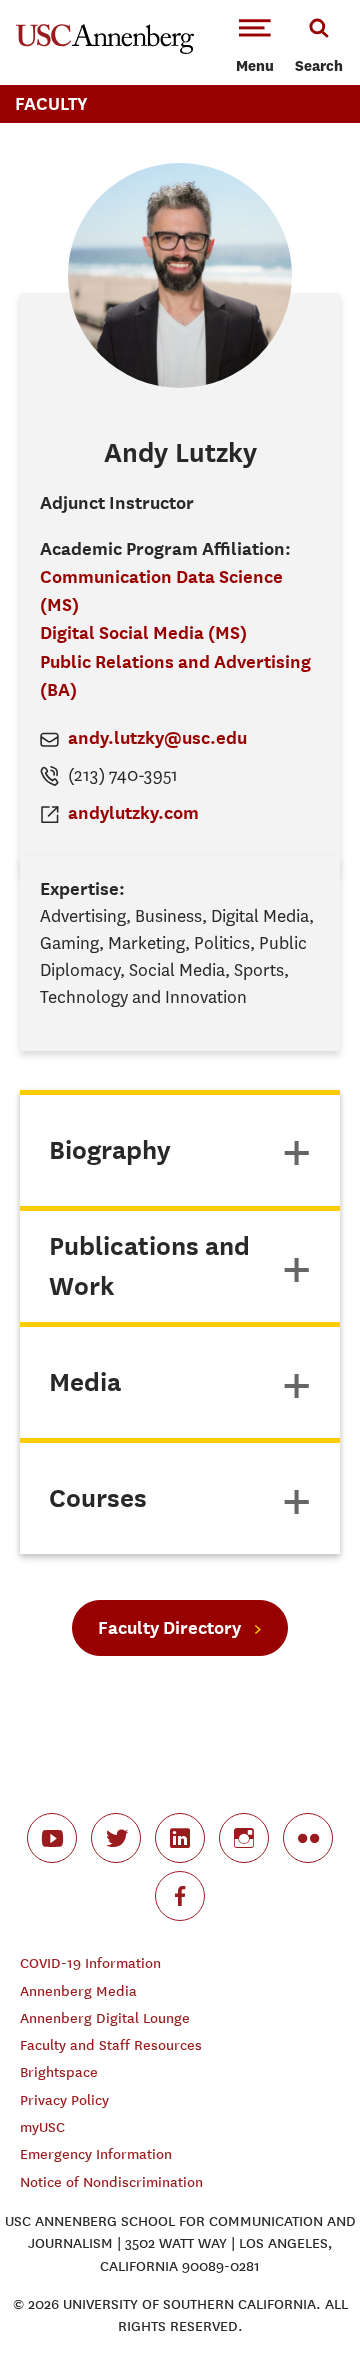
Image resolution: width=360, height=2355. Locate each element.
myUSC (42, 2127)
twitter (116, 1838)
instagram (244, 1838)
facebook (180, 1896)
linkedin (180, 1838)
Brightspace (59, 2072)
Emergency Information (96, 2154)
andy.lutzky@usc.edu (157, 737)
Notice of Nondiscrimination (111, 2182)
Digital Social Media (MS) (143, 632)
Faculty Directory (169, 1627)
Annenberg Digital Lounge (105, 2018)
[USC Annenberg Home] (105, 50)
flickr (308, 1838)
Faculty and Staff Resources (111, 2045)
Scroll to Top (300, 2295)
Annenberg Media (78, 1991)
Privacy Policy (64, 2100)
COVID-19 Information (90, 1963)
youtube (52, 1838)
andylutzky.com (133, 812)
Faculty (51, 103)
